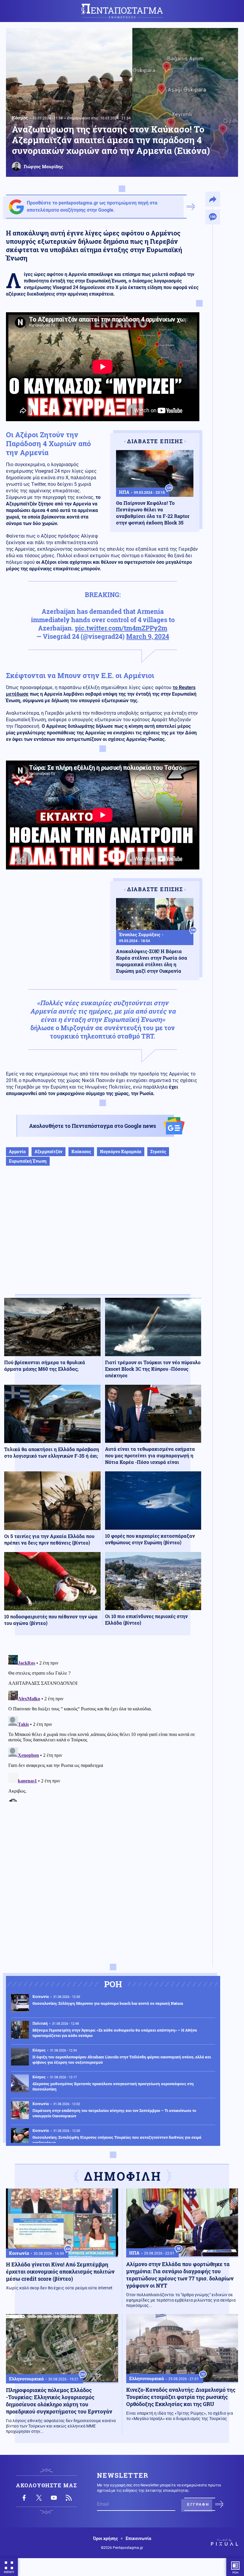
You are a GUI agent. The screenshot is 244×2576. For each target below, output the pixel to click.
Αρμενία (17, 1152)
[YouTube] (54, 2498)
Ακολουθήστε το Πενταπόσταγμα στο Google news (93, 1126)
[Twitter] (39, 2498)
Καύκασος (81, 1152)
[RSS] (69, 2498)
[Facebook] (24, 2498)
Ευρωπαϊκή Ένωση (28, 1161)
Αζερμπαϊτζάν (49, 1152)
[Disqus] (103, 1727)
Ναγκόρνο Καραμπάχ (121, 1152)
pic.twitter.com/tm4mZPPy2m (121, 628)
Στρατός (158, 1152)
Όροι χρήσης (105, 2538)
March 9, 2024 (148, 636)
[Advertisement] (103, 1236)
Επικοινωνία (138, 2538)
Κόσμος (20, 118)
